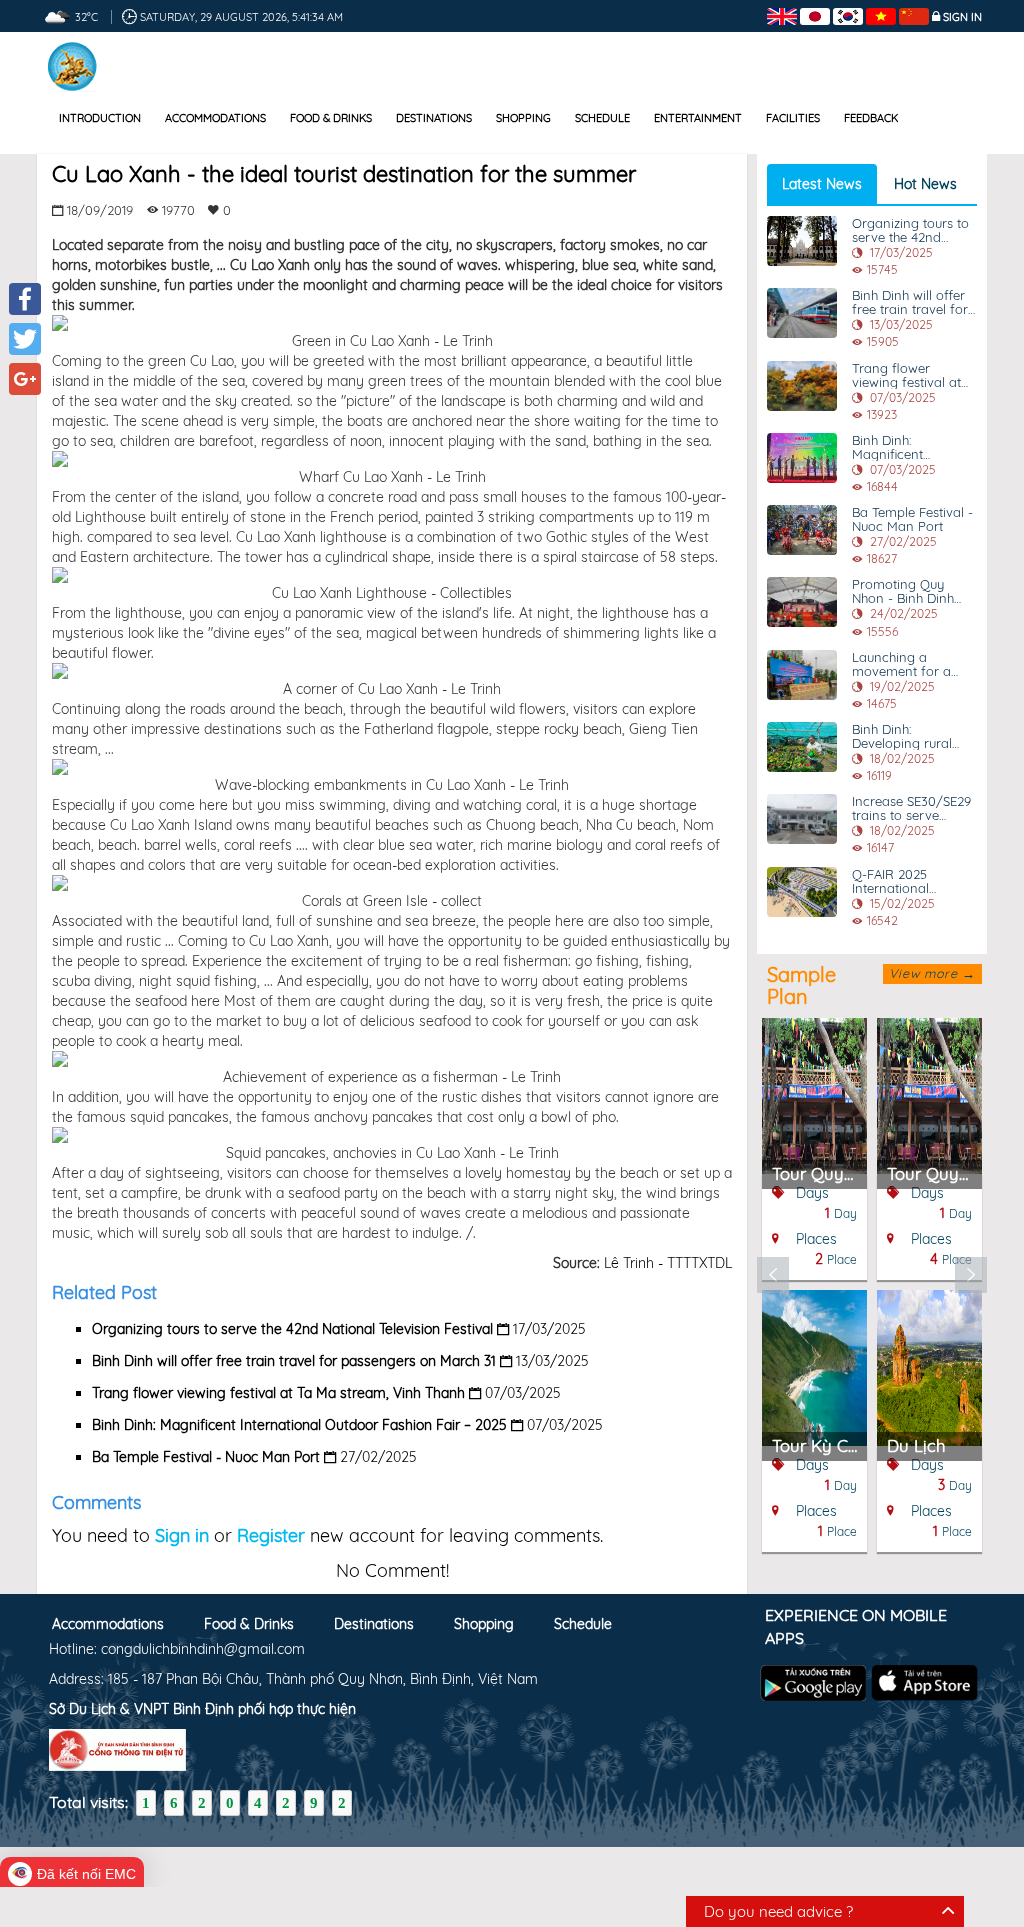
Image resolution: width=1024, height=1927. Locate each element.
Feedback (871, 118)
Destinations (434, 118)
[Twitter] (25, 339)
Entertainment (698, 118)
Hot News (925, 184)
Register (271, 1535)
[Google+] (25, 379)
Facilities (793, 118)
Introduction (100, 118)
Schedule (602, 118)
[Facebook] (25, 299)
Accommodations (215, 118)
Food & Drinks (331, 118)
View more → (932, 973)
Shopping (523, 118)
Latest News (822, 184)
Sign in (962, 17)
